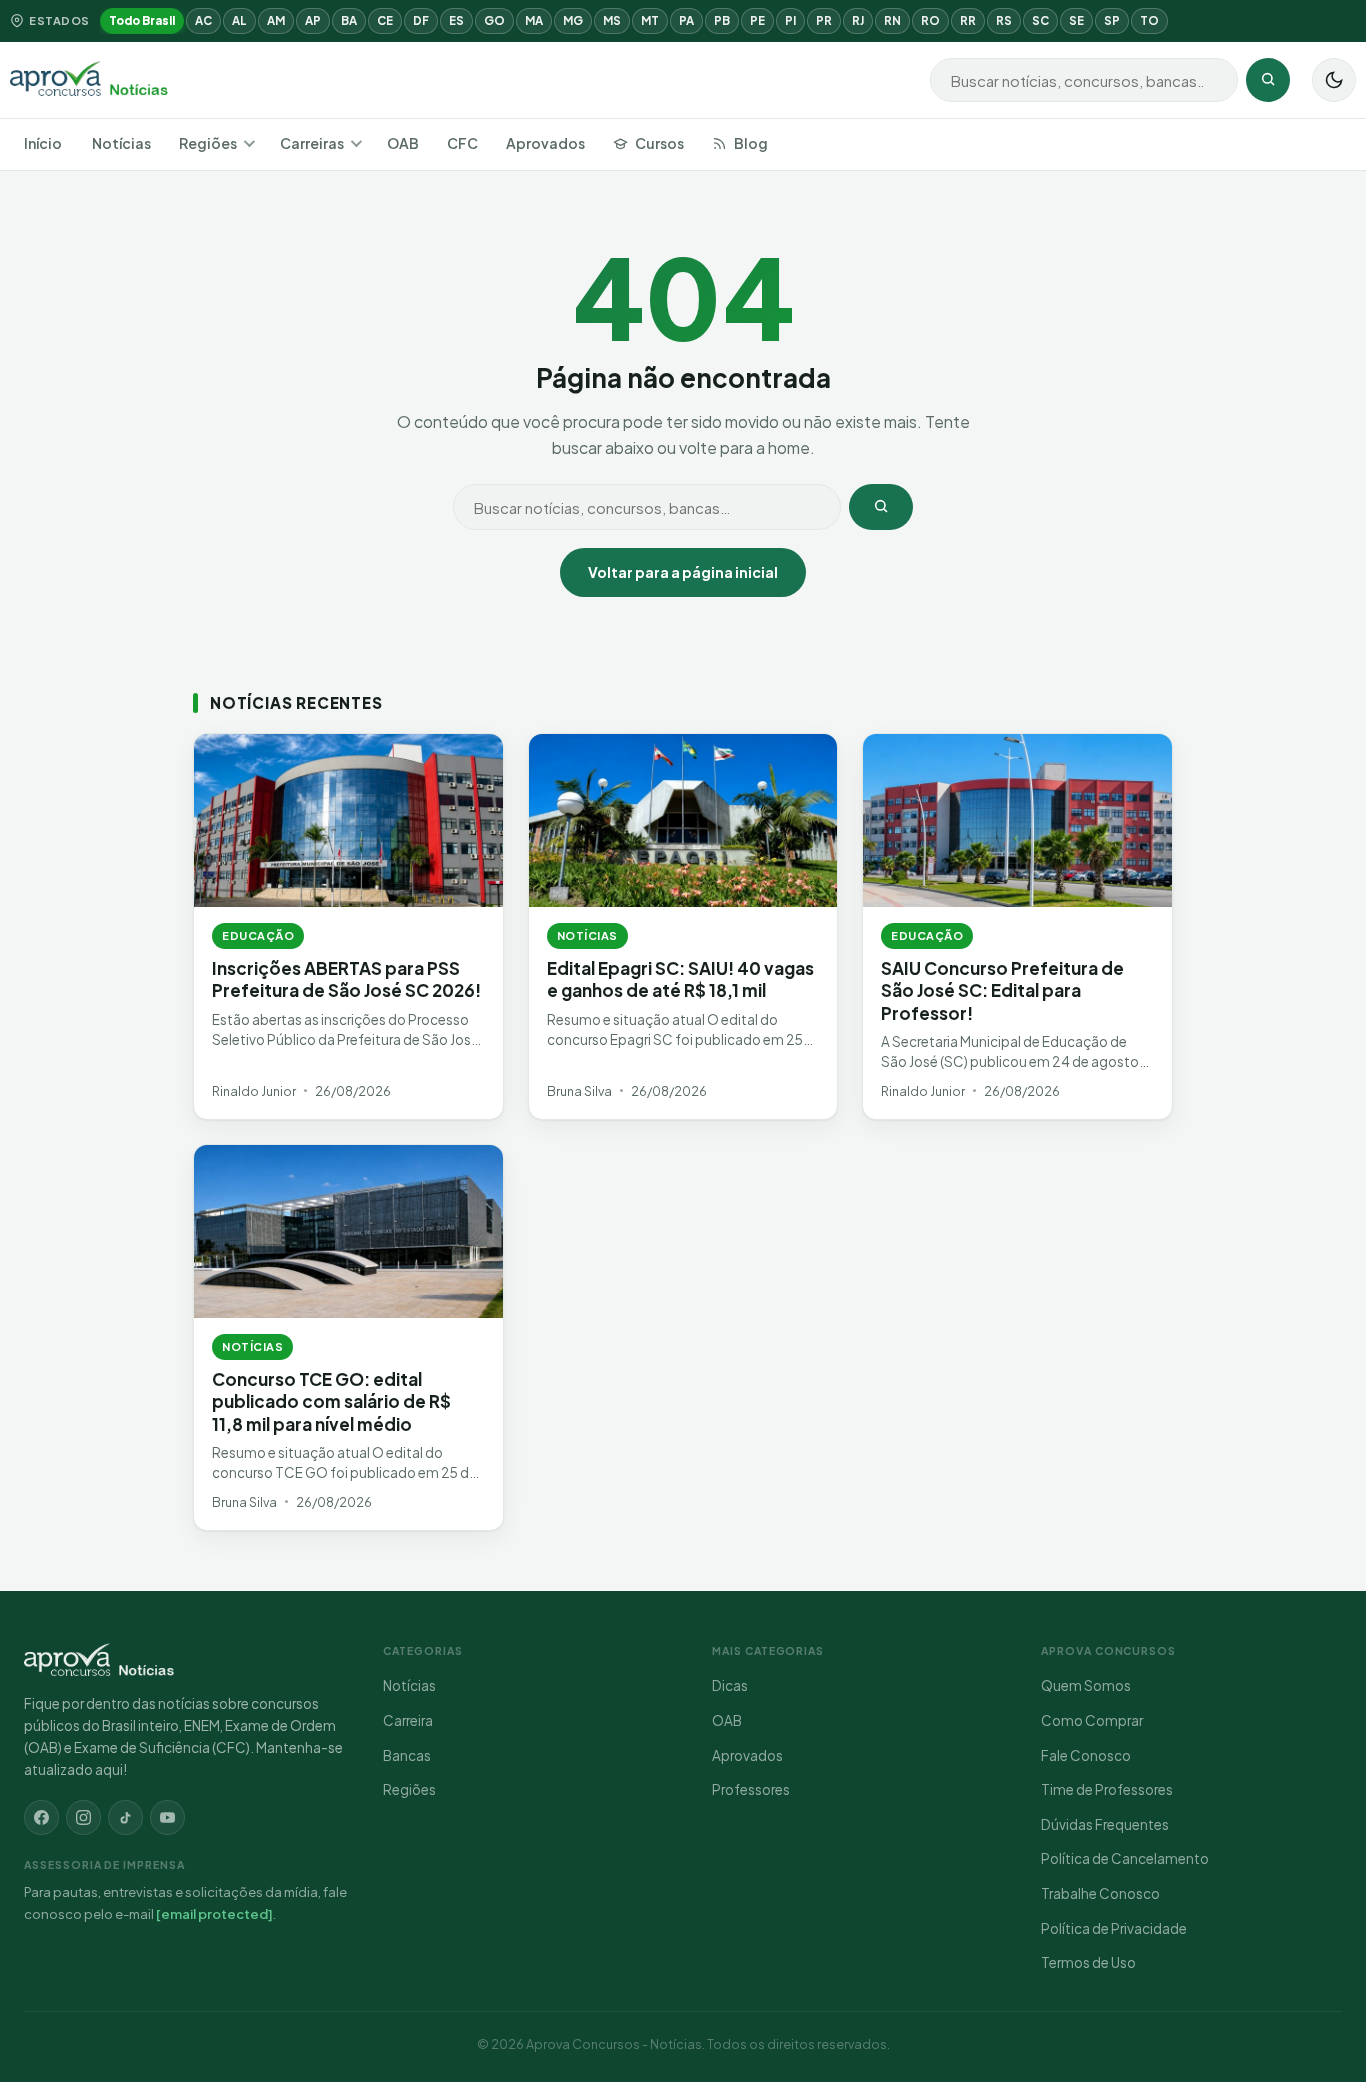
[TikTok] (125, 1817)
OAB (403, 143)
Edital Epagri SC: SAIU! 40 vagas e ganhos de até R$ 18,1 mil (680, 979)
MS (612, 20)
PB (722, 20)
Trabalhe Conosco (1100, 1893)
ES (456, 20)
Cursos (659, 143)
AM (276, 20)
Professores (751, 1789)
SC (1040, 20)
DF (421, 20)
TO (1149, 20)
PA (686, 20)
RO (930, 20)
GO (494, 20)
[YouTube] (167, 1817)
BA (349, 20)
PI (790, 20)
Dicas (730, 1685)
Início (43, 143)
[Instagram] (83, 1817)
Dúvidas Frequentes (1105, 1824)
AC (203, 20)
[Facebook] (41, 1817)
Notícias (121, 143)
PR (824, 20)
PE (757, 20)
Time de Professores (1107, 1789)
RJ (858, 20)
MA (534, 20)
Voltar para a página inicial (683, 572)
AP (313, 20)
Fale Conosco (1086, 1755)
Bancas (407, 1755)
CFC (462, 143)
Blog (751, 143)
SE (1076, 20)
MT (650, 20)
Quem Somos (1086, 1685)
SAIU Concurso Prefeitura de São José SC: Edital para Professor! (1002, 990)
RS (1004, 20)
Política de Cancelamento (1125, 1858)
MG (573, 20)
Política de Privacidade (1114, 1928)
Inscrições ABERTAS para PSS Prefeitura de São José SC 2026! (346, 979)
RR (968, 20)
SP (1112, 20)
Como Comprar (1092, 1720)
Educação (258, 935)
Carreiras (312, 143)
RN (892, 20)
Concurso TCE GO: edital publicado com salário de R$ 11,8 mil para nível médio (331, 1401)
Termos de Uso (1088, 1962)
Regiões (208, 143)
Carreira (408, 1720)
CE (385, 20)
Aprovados (545, 143)
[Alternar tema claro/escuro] (1334, 80)
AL (239, 20)
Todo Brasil (142, 20)
